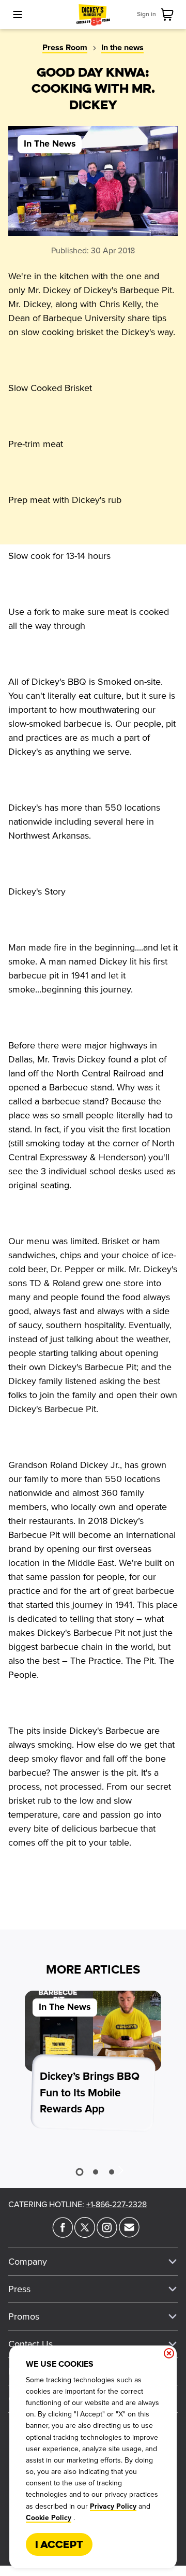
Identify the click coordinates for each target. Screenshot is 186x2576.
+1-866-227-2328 (117, 2205)
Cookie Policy (49, 2518)
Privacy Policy (113, 2507)
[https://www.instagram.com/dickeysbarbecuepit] (107, 2235)
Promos (24, 2316)
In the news (122, 48)
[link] (169, 15)
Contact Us (30, 2344)
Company (28, 2262)
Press (19, 2289)
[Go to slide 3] (112, 2172)
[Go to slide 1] (79, 2172)
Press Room (65, 48)
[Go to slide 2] (96, 2172)
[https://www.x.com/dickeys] (85, 2235)
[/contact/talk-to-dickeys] (129, 2235)
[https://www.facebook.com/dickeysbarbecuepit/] (63, 2235)
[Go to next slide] (120, 2170)
